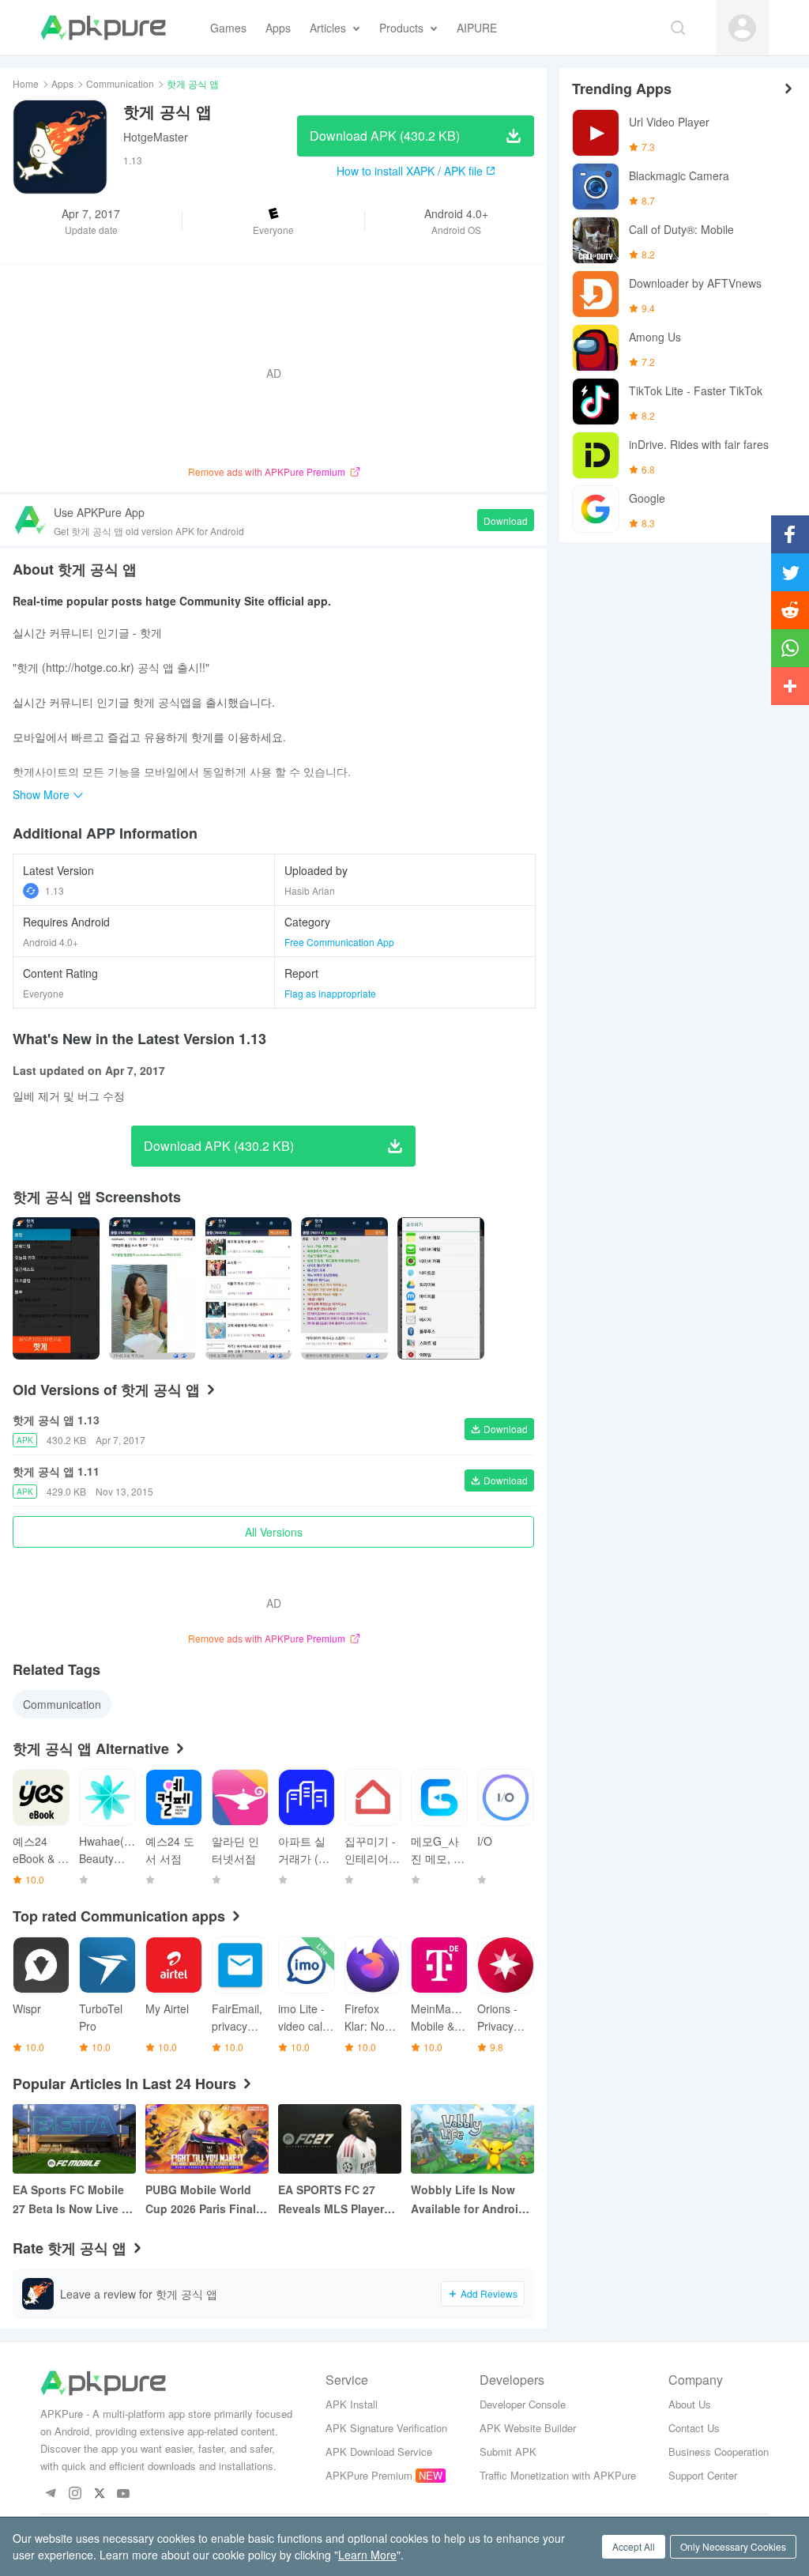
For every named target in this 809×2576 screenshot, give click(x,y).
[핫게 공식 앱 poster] (56, 1288)
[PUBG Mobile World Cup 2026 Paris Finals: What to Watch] (207, 2139)
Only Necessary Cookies (733, 2546)
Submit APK (508, 2452)
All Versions (274, 1532)
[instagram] (75, 2494)
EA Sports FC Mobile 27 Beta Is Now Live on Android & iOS (74, 2200)
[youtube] (124, 2494)
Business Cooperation (719, 2452)
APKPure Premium (369, 2475)
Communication (120, 83)
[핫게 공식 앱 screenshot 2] (249, 1288)
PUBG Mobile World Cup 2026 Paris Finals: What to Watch (206, 2200)
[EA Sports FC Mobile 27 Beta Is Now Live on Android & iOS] (74, 2139)
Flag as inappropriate (330, 993)
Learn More (367, 2555)
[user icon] (742, 28)
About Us (690, 2404)
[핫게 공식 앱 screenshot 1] (152, 1288)
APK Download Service (379, 2452)
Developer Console (523, 2404)
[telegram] (50, 2494)
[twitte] (99, 2494)
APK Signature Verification (386, 2428)
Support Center (703, 2475)
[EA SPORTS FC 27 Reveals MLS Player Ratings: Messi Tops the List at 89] (340, 2139)
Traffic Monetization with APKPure (558, 2475)
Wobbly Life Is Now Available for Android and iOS (468, 2200)
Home (26, 83)
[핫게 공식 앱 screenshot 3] (344, 1288)
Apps (62, 83)
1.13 (55, 890)
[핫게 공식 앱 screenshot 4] (441, 1288)
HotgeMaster (156, 137)
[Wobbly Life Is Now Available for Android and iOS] (472, 2139)
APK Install (352, 2404)
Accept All (634, 2546)
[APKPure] (103, 28)
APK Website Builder (528, 2428)
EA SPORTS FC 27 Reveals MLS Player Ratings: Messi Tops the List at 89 (333, 2200)
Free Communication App (339, 942)
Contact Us (694, 2428)
